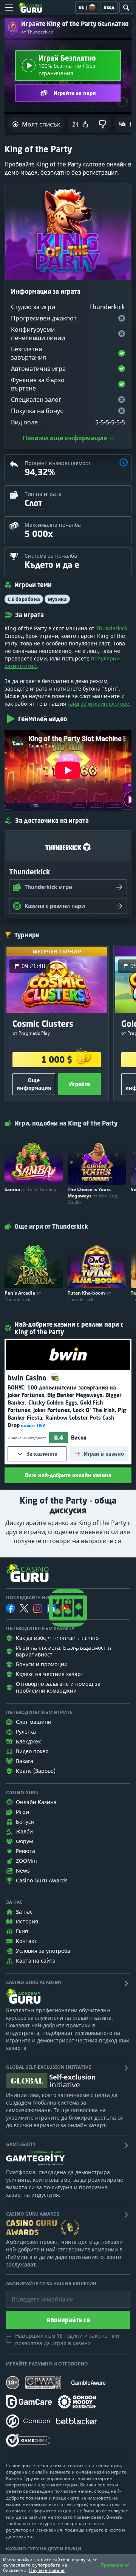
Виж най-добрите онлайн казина (68, 1475)
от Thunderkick (37, 32)
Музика (57, 599)
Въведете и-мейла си (35, 2294)
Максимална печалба (53, 525)
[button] (124, 463)
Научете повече (47, 2570)
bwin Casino (28, 1378)
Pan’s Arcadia (23, 1296)
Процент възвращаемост (58, 463)
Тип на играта (43, 494)
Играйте (80, 1084)
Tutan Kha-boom (89, 1296)
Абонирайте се (68, 2320)
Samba (30, 1189)
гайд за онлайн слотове (98, 704)
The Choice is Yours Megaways (92, 1196)
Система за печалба (51, 556)
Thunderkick (112, 628)
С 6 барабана (24, 599)
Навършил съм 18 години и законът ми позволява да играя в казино (67, 2339)
